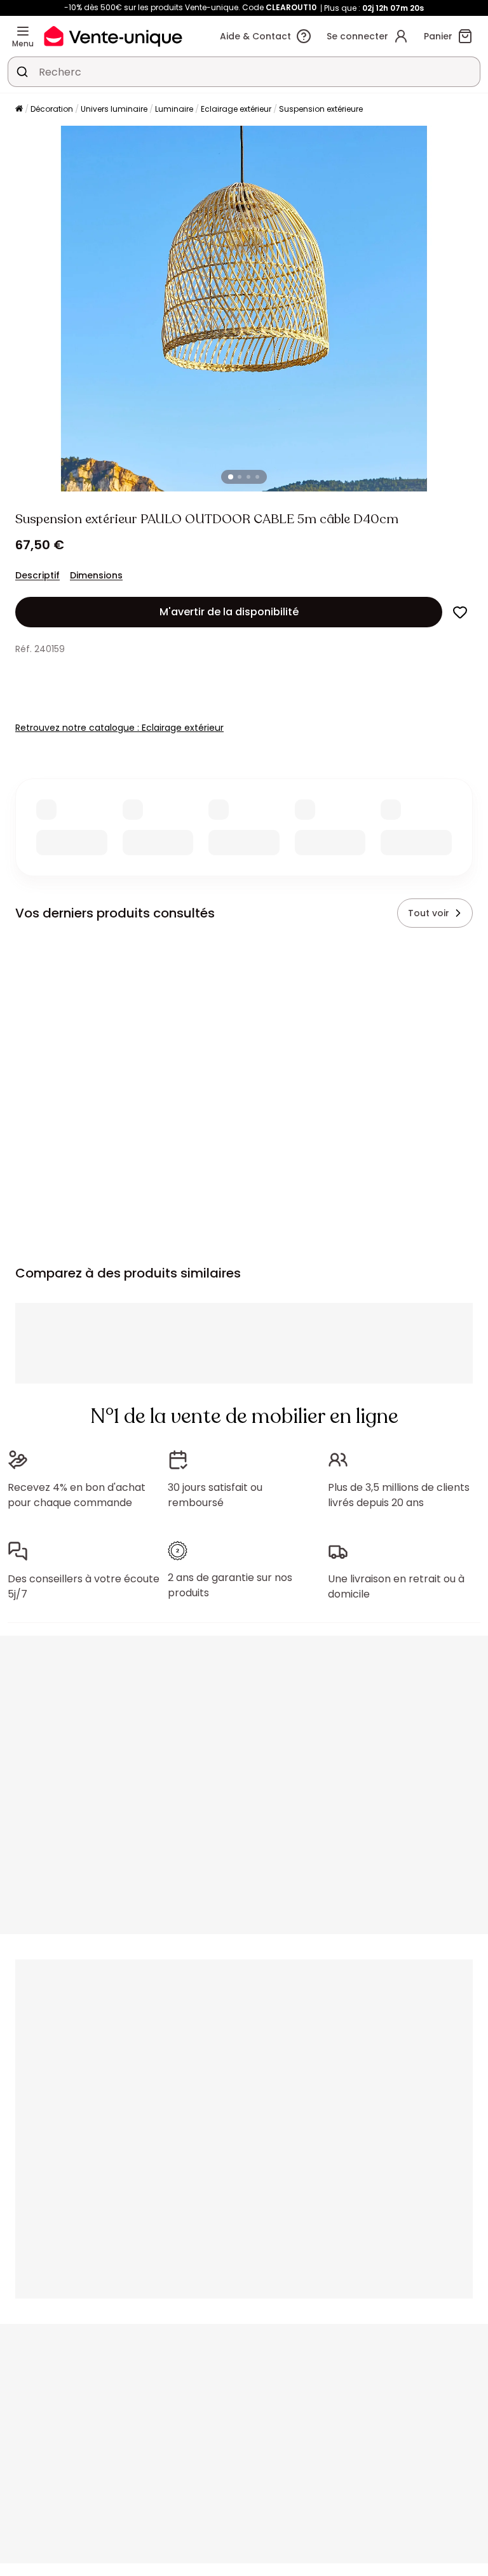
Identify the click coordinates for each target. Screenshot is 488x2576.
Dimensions (96, 575)
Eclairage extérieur (236, 109)
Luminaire (174, 109)
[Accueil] (19, 110)
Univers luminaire (114, 109)
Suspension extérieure (321, 109)
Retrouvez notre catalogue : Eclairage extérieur (119, 728)
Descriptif (37, 575)
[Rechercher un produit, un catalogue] (22, 72)
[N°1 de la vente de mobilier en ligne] (113, 36)
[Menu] (23, 31)
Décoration (52, 109)
